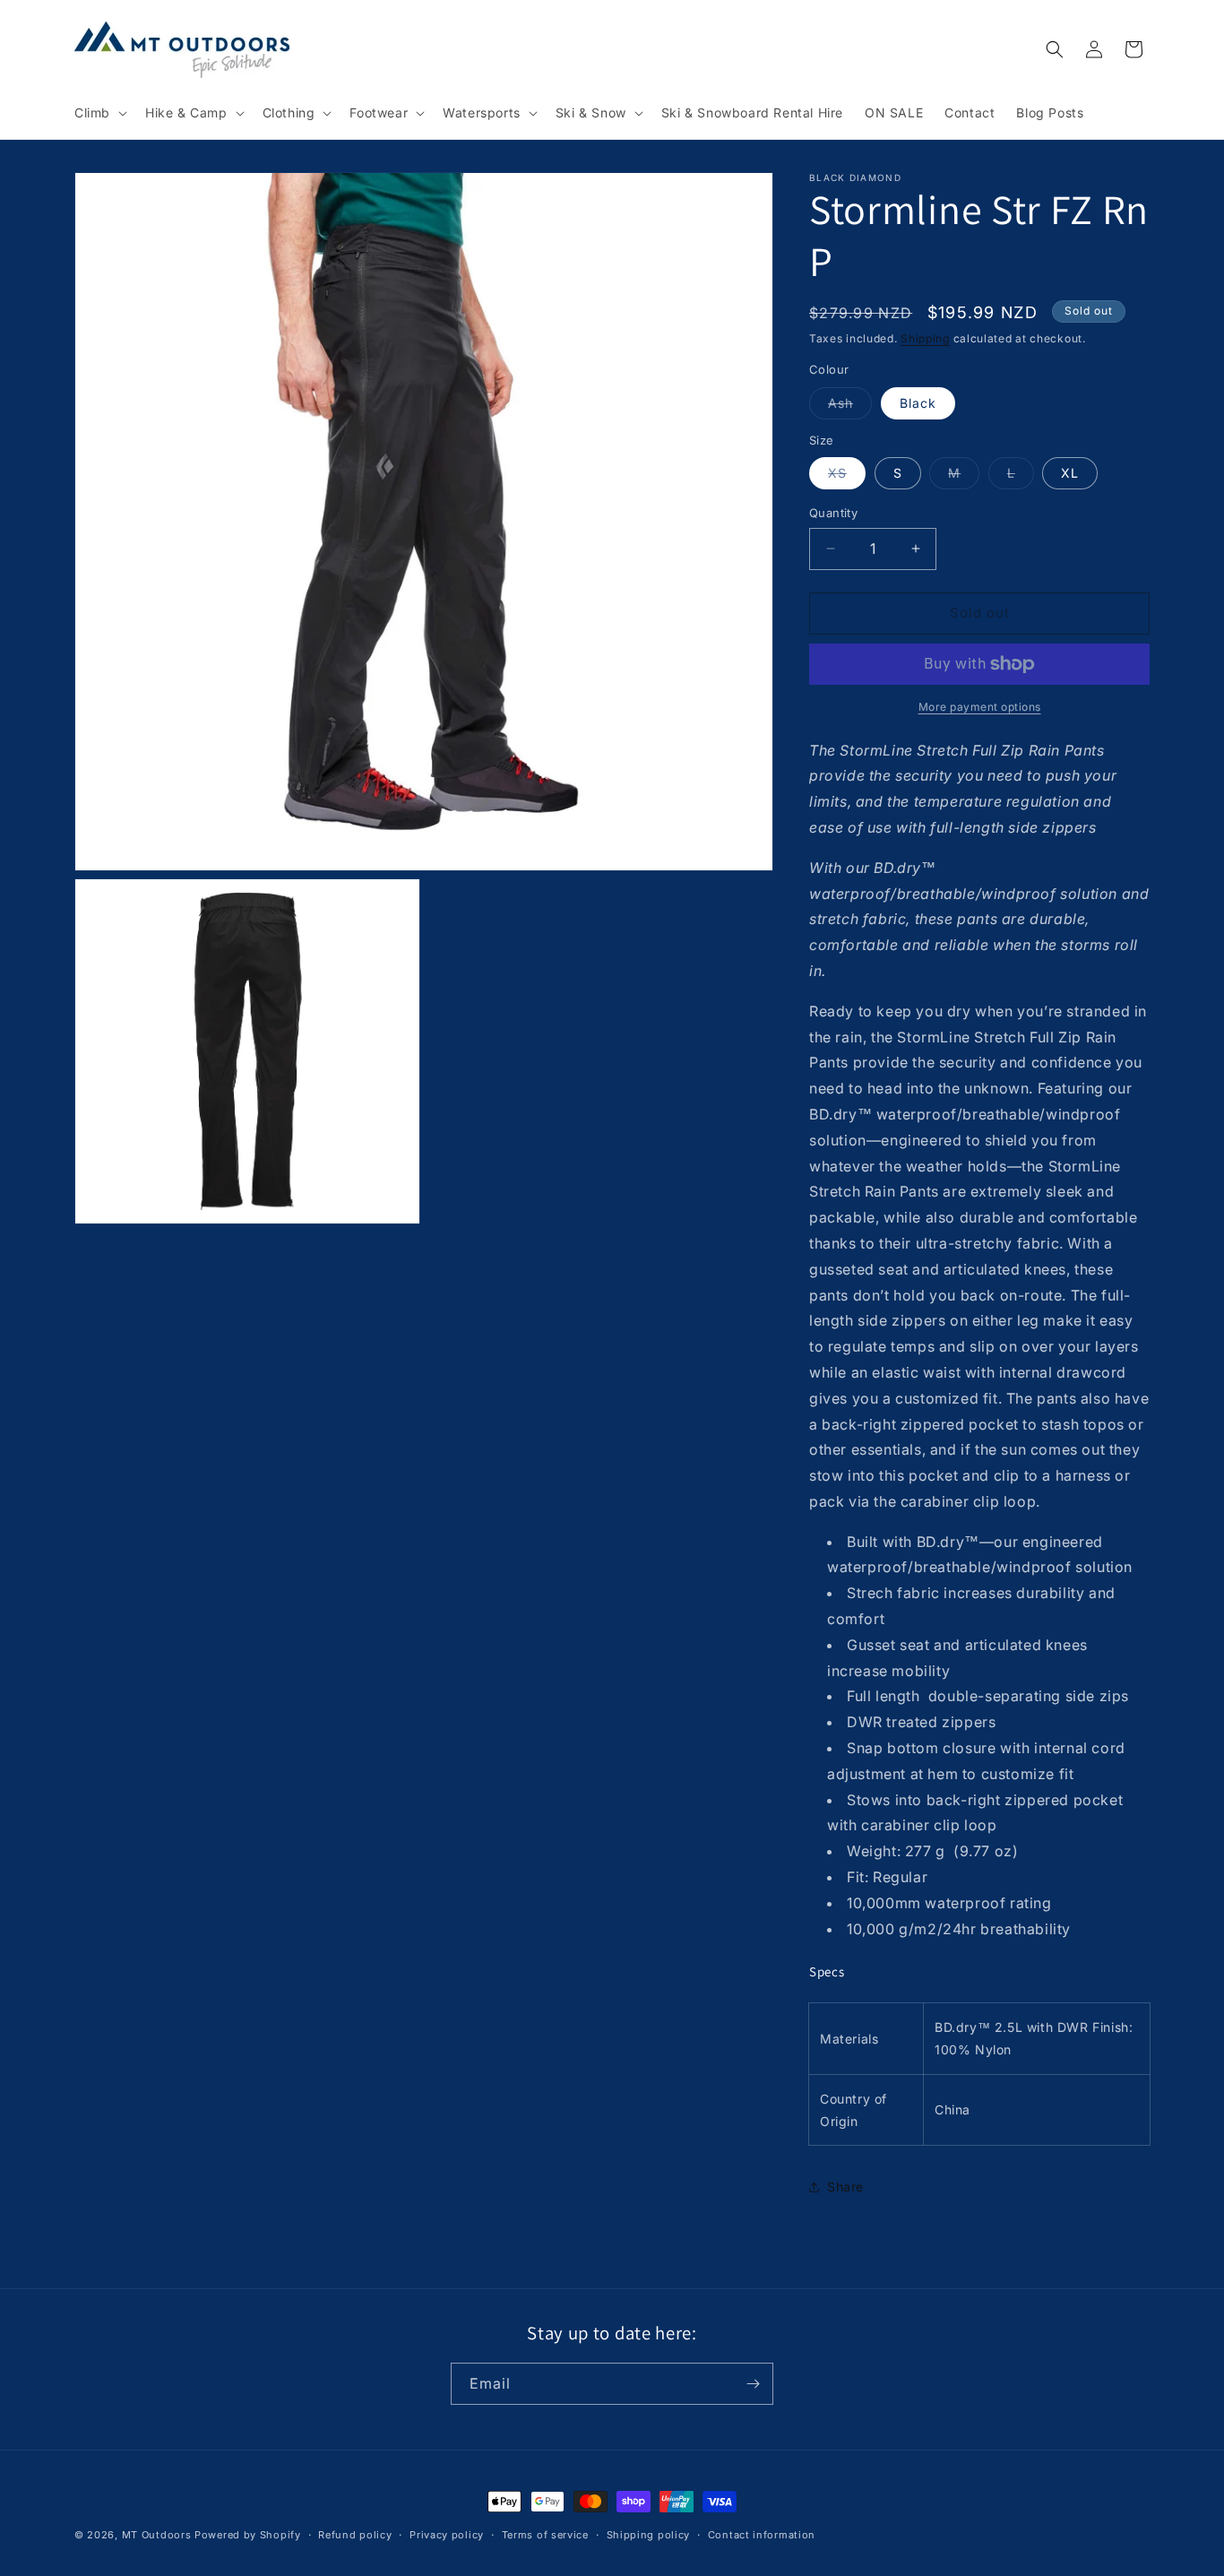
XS (847, 477)
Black (918, 403)
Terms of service (545, 2535)
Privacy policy (447, 2535)
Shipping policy (649, 2535)
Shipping (925, 338)
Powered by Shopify (248, 2535)
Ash (850, 407)
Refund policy (355, 2535)
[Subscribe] (753, 2384)
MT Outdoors (157, 2535)
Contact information (762, 2535)
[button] (99, 113)
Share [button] (845, 2187)
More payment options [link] (980, 707)
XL (1070, 473)
